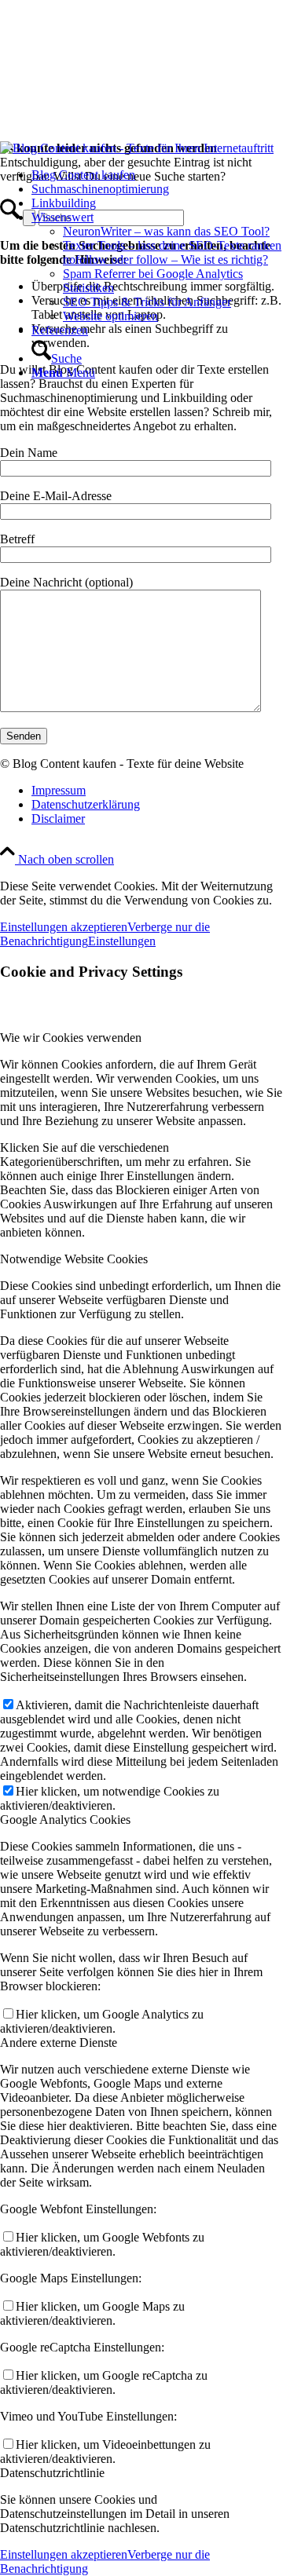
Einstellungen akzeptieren (64, 927)
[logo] (137, 148)
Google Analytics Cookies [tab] (65, 1820)
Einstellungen (122, 941)
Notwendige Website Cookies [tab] (74, 1259)
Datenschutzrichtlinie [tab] (52, 2473)
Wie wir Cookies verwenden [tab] (71, 1038)
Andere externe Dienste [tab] (59, 2043)
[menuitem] (157, 175)
